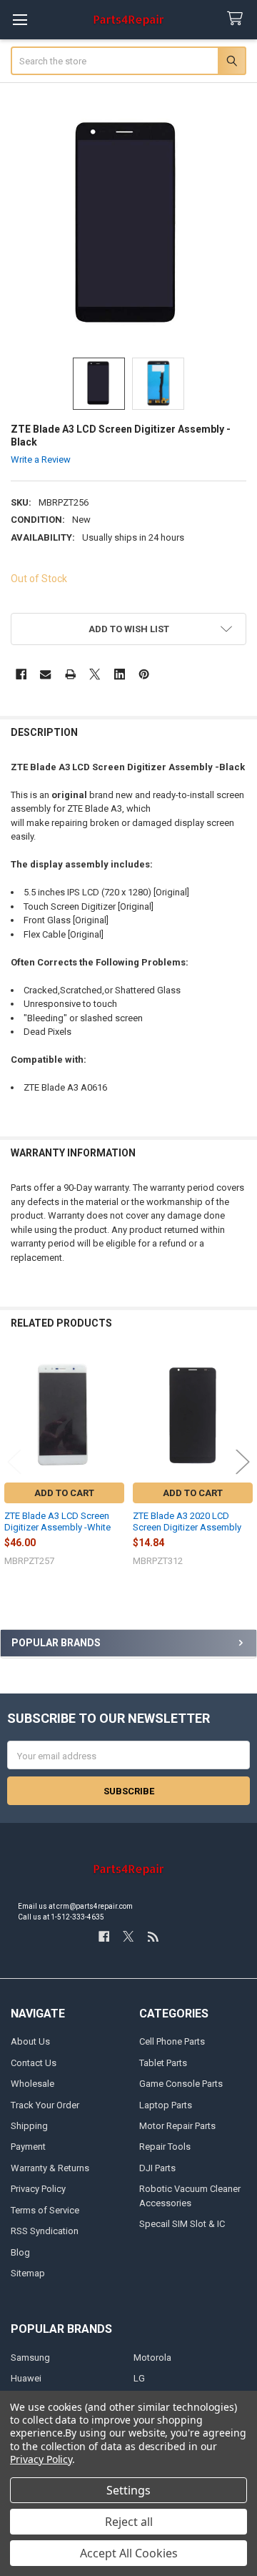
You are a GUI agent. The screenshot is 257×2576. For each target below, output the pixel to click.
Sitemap (28, 2273)
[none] (129, 226)
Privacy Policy (38, 2189)
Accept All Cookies (129, 2553)
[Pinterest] (144, 674)
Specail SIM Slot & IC (182, 2224)
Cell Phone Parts (172, 2041)
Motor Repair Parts (177, 2126)
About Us (30, 2041)
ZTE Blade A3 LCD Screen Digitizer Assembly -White (57, 1521)
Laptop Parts (166, 2105)
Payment (28, 2147)
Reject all (129, 2522)
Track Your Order (45, 2105)
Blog (20, 2252)
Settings (128, 2490)
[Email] (45, 674)
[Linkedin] (120, 674)
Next (243, 1461)
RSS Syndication (45, 2231)
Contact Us (34, 2063)
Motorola (152, 2358)
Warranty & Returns (50, 2168)
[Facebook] (21, 674)
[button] (129, 629)
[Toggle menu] (20, 20)
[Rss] (153, 1936)
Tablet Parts (163, 2063)
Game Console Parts (181, 2084)
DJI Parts (157, 2168)
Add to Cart (64, 1493)
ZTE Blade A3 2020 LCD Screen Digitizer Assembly (187, 1521)
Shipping (29, 2126)
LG (139, 2378)
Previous (14, 1461)
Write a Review (41, 459)
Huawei (26, 2378)
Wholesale (32, 2084)
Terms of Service (45, 2210)
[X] (95, 674)
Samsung (30, 2358)
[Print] (70, 674)
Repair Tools (165, 2147)
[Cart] (238, 19)
